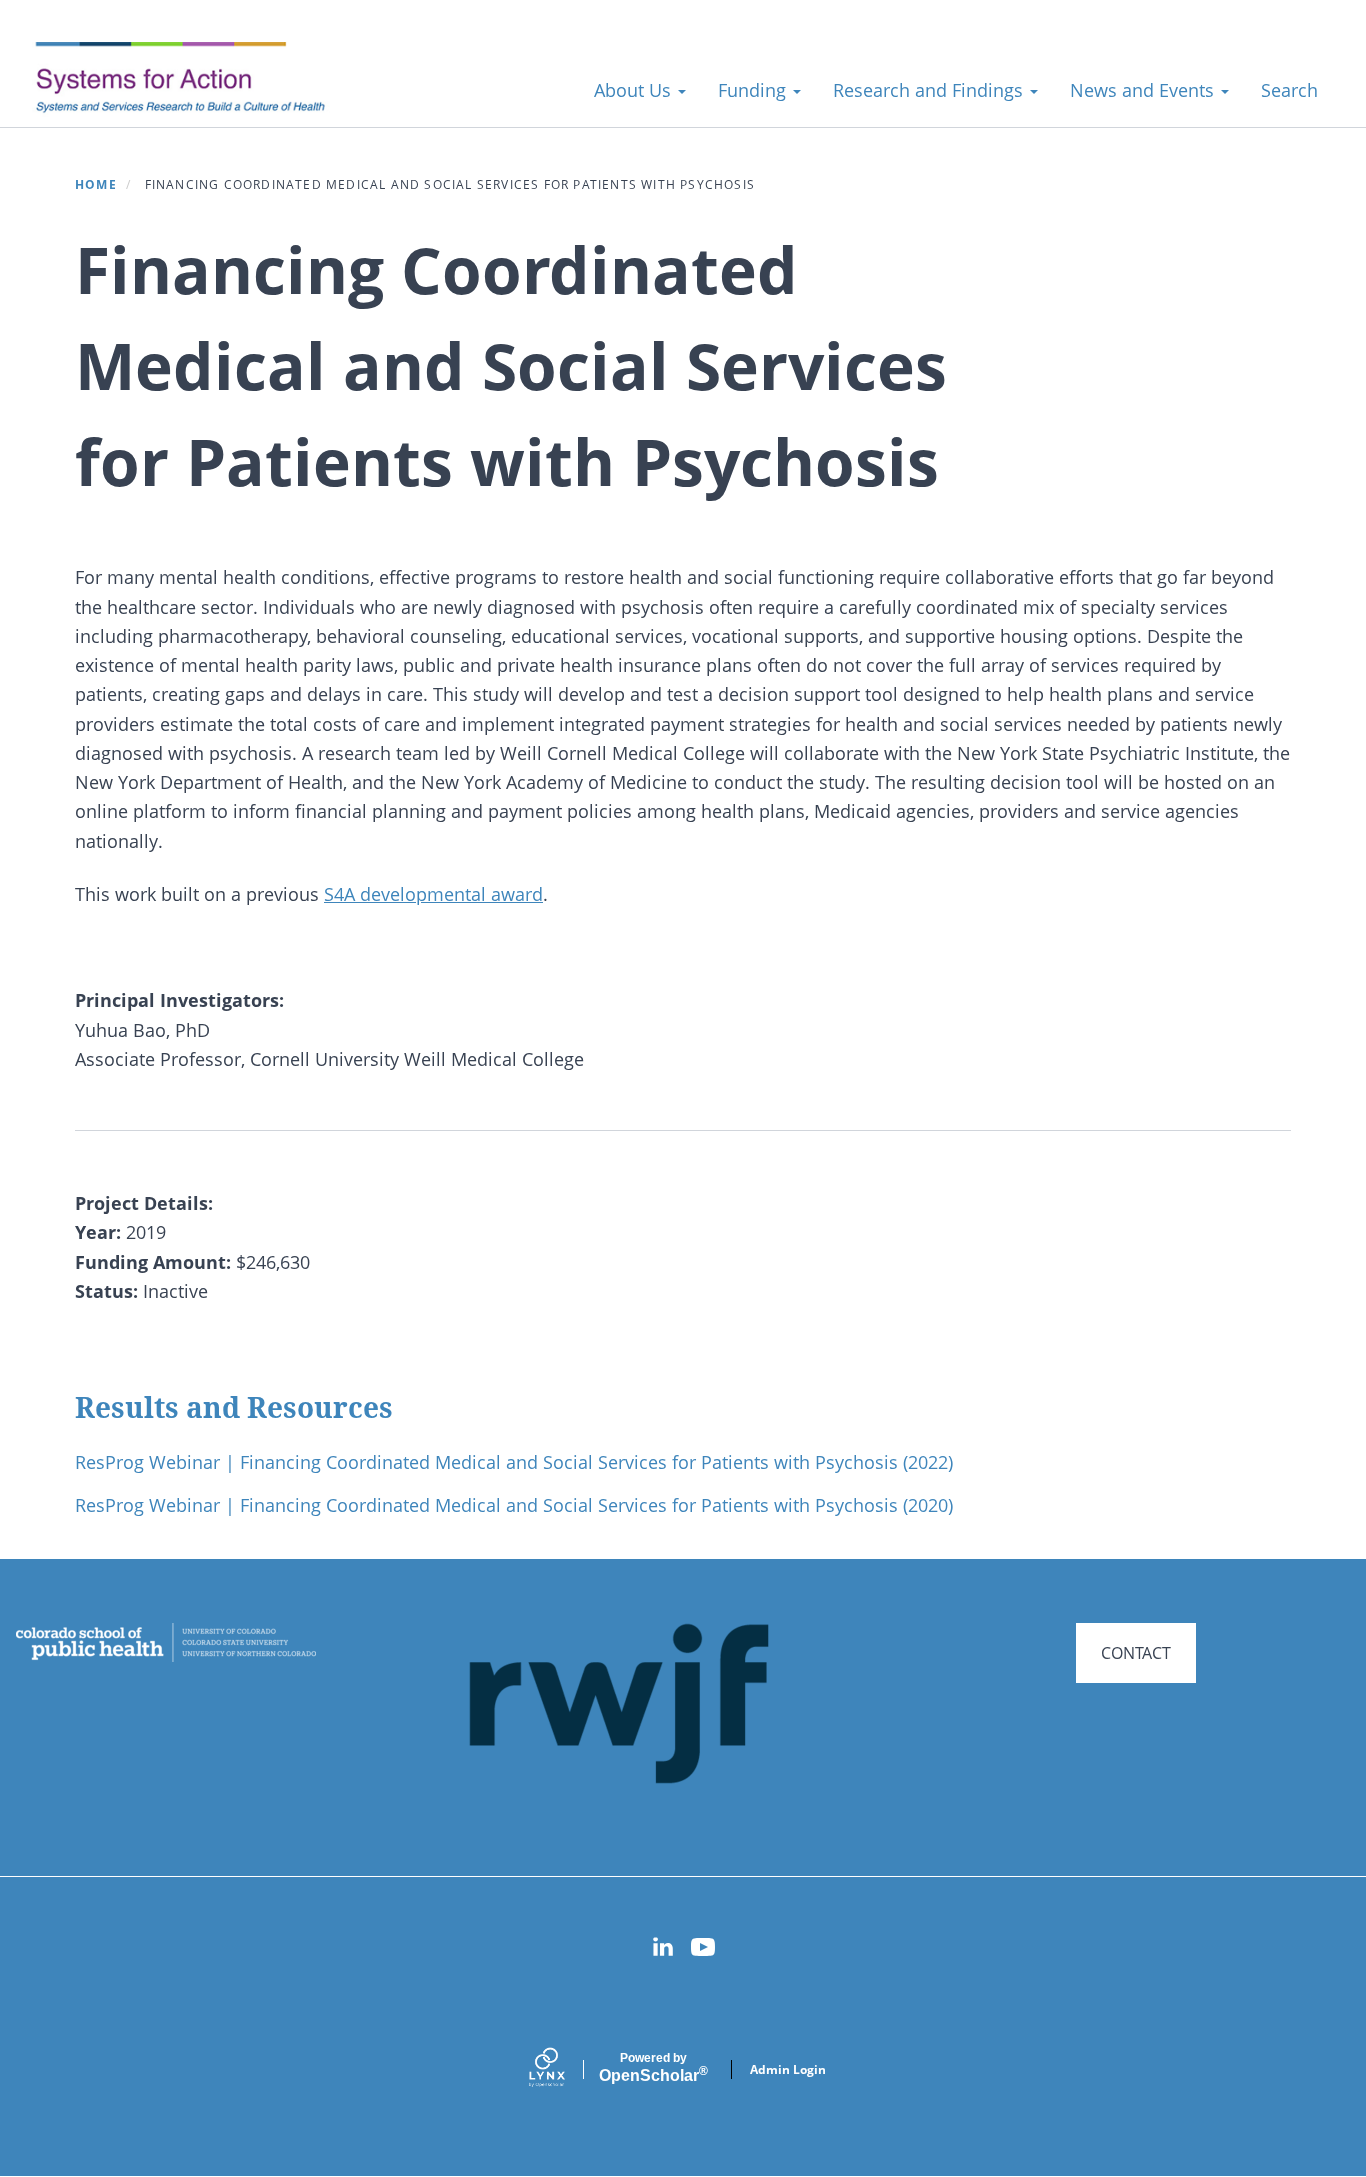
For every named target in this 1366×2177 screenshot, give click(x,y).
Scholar (653, 2068)
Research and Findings (930, 90)
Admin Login (788, 2069)
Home (96, 184)
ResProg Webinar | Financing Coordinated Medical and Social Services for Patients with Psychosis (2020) (514, 1505)
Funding (754, 90)
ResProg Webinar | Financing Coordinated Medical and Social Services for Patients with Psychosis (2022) (514, 1462)
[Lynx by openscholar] (564, 2069)
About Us (635, 90)
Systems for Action (194, 79)
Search (1289, 90)
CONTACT (1136, 1653)
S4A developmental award (433, 894)
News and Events (1144, 90)
